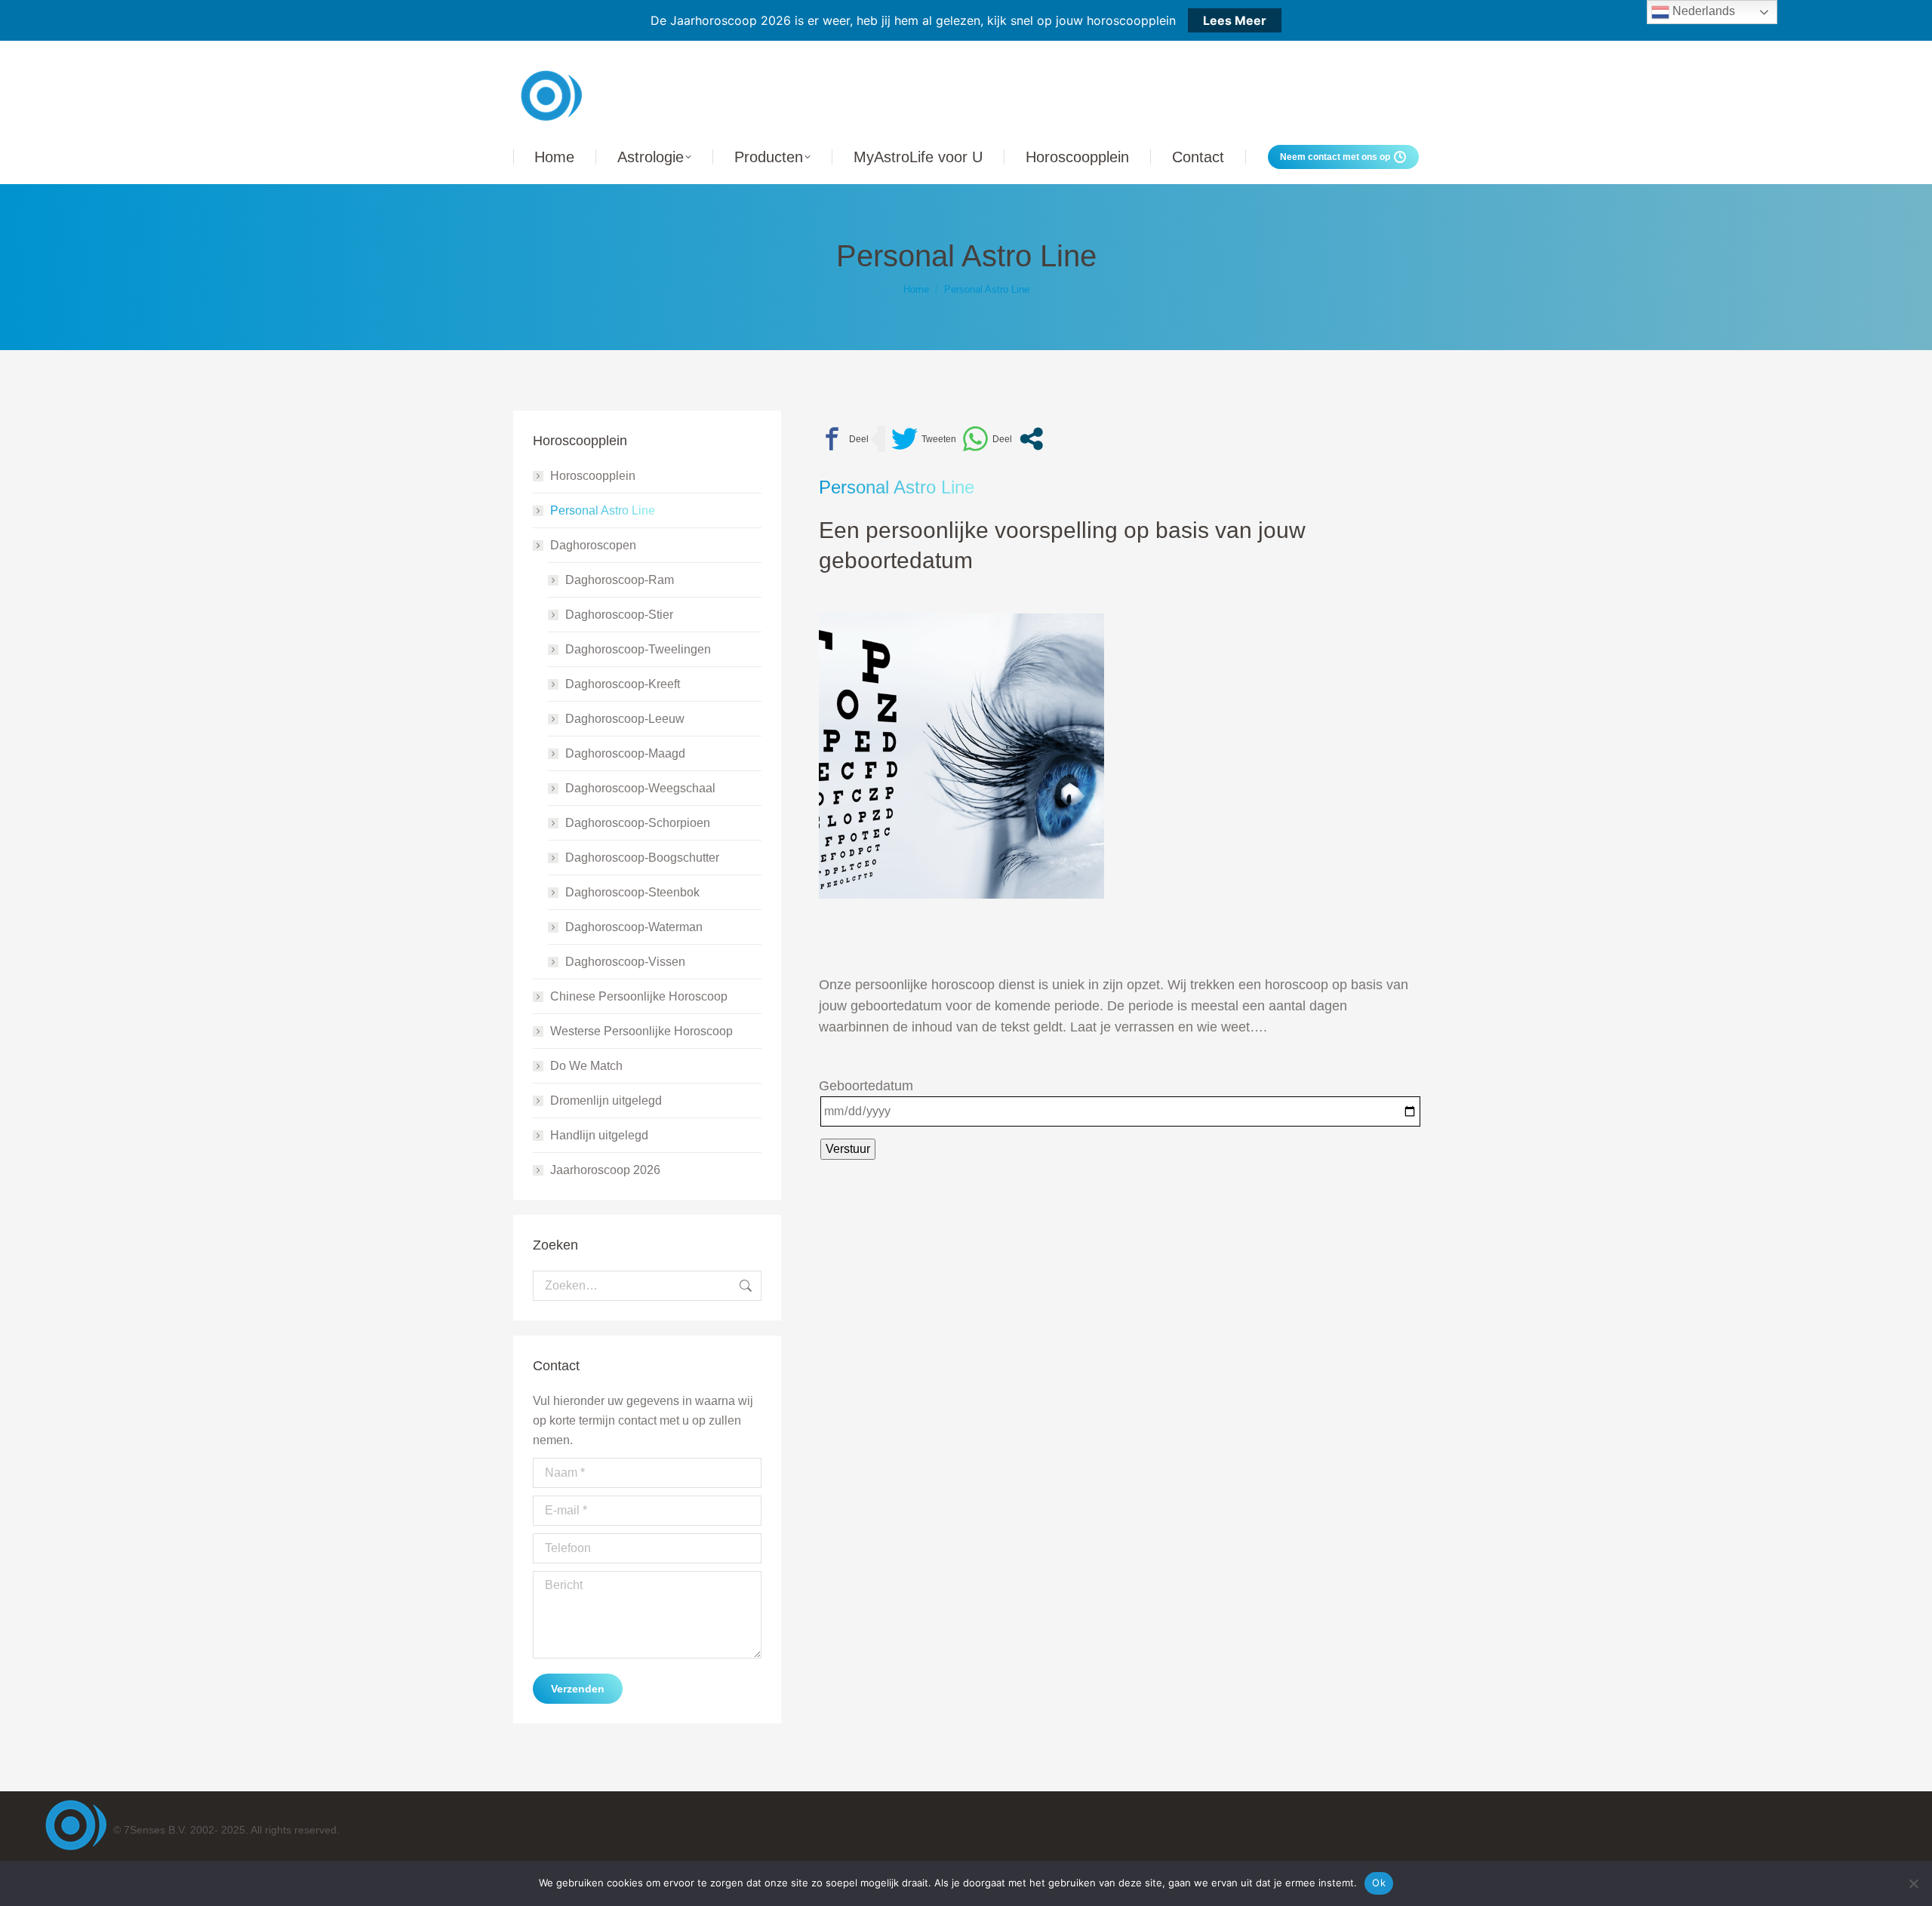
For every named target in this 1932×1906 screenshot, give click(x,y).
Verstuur (848, 1149)
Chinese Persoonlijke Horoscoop (639, 996)
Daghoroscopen (593, 545)
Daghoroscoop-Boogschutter (642, 858)
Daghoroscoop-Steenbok (632, 892)
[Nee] (1913, 1883)
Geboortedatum (866, 1086)
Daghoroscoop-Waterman (634, 927)
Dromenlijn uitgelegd (606, 1101)
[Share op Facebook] (844, 439)
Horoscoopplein (593, 476)
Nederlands (1702, 11)
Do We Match (586, 1066)
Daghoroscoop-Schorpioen (638, 823)
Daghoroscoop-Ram (620, 580)
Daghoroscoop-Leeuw (625, 719)
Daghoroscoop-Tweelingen (638, 649)
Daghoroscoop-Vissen (625, 962)
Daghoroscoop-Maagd (625, 753)
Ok (1379, 1883)
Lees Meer (1235, 20)
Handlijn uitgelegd (599, 1135)
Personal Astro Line (603, 510)
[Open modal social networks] (1031, 439)
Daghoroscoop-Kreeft (623, 684)
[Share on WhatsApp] (987, 439)
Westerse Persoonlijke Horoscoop (641, 1031)
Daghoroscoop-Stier (619, 615)
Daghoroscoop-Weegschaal (640, 788)
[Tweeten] (924, 439)
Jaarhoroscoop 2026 (605, 1170)
